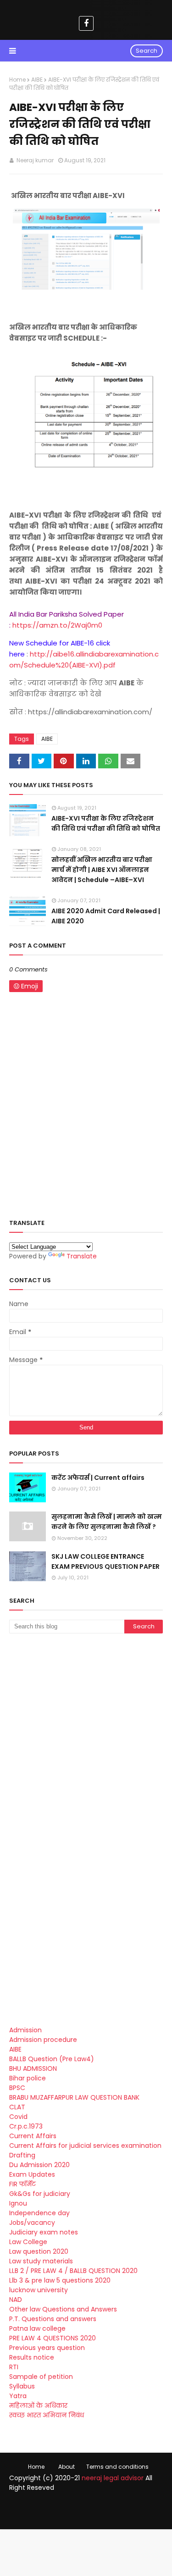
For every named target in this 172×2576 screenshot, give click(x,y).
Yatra (18, 2396)
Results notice (32, 2357)
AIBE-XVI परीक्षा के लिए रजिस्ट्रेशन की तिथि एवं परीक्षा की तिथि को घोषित (106, 823)
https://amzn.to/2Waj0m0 (57, 625)
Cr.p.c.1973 (26, 2126)
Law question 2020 (39, 2251)
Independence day (39, 2213)
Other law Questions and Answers (63, 2309)
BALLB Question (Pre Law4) (52, 2059)
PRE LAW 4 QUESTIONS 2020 (53, 2338)
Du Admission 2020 (39, 2165)
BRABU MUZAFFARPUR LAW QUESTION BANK (74, 2097)
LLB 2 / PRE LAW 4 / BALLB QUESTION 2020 (73, 2271)
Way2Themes (94, 2507)
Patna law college (37, 2328)
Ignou (18, 2203)
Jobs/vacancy (32, 2223)
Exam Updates (32, 2174)
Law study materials (41, 2261)
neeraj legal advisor (113, 2478)
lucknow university (39, 2290)
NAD (16, 2300)
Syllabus (22, 2386)
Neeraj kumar (34, 160)
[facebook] (86, 23)
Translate (82, 1256)
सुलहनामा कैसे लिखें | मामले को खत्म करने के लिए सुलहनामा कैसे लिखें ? (107, 1522)
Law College (28, 2242)
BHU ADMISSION (33, 2069)
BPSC (17, 2088)
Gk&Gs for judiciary (40, 2194)
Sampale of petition (41, 2377)
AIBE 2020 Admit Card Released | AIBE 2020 (106, 916)
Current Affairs (33, 2136)
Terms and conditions (117, 2467)
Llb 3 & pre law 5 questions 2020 (60, 2280)
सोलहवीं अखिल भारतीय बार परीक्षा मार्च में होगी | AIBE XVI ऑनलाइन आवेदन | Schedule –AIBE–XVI (102, 870)
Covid (18, 2117)
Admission (25, 2030)
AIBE (37, 80)
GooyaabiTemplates (86, 2516)
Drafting (22, 2155)
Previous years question (47, 2348)
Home (17, 80)
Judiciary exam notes (44, 2232)
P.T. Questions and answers (53, 2319)
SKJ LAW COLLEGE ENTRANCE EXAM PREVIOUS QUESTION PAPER (105, 1561)
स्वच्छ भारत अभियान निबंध (47, 2415)
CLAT (17, 2107)
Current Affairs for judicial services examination (85, 2146)
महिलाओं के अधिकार (38, 2405)
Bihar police (28, 2078)
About (67, 2467)
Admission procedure (43, 2040)
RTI (14, 2367)
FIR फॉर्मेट (22, 2184)
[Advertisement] (86, 1735)
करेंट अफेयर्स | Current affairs (98, 1478)
